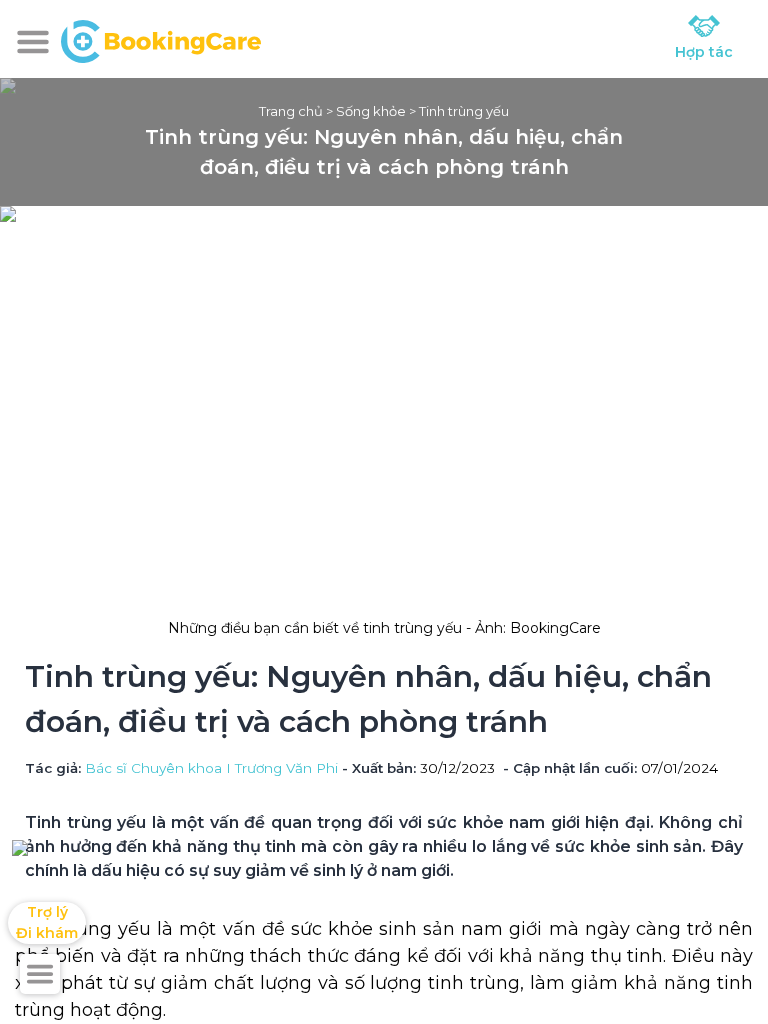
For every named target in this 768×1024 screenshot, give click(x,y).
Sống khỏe (371, 111)
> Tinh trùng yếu (457, 111)
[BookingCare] (161, 39)
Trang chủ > (297, 111)
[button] (33, 42)
